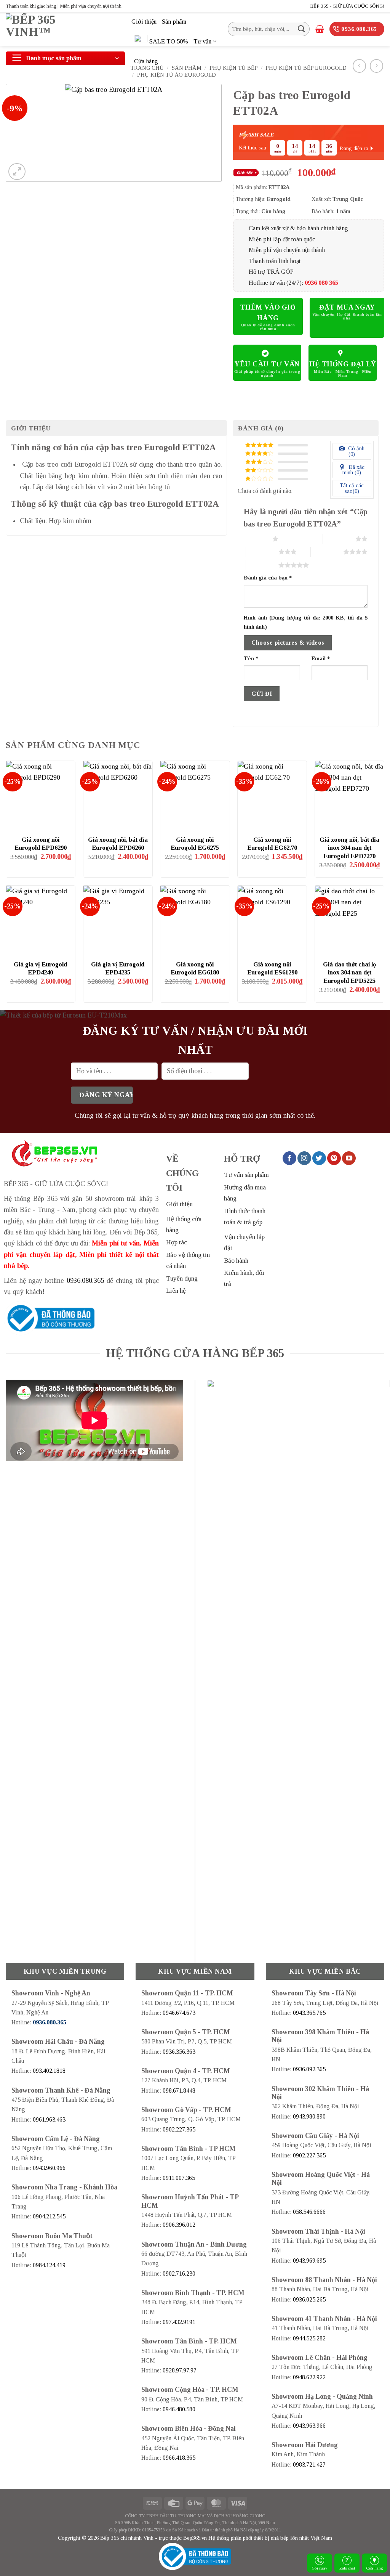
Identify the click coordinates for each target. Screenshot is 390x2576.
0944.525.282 (309, 2338)
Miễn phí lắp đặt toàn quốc (282, 239)
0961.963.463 (49, 2119)
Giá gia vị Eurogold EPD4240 (40, 969)
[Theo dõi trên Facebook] (289, 1158)
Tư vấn (202, 41)
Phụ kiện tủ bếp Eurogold (306, 68)
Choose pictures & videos (288, 643)
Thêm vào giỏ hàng (268, 313)
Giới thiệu (144, 22)
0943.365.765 (309, 2013)
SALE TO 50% (169, 41)
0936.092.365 (309, 2069)
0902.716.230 (179, 2273)
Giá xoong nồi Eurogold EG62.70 (272, 844)
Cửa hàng (375, 2568)
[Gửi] (301, 29)
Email (321, 658)
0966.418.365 (179, 2458)
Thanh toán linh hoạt (275, 261)
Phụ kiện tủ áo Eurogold (177, 75)
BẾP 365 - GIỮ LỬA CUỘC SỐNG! (347, 6)
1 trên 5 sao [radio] (256, 539)
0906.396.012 (179, 2225)
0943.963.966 (309, 2426)
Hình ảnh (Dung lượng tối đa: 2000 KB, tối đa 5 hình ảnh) (306, 622)
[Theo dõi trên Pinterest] (334, 1158)
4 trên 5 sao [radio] (327, 552)
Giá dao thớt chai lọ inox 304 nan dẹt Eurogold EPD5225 (349, 973)
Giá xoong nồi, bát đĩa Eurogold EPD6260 (118, 844)
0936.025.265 (309, 2299)
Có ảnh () (356, 451)
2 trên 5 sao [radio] (339, 539)
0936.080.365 (85, 1281)
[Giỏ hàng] (320, 29)
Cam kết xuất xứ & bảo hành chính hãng (298, 228)
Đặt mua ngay (347, 307)
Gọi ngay (320, 2568)
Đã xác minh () (353, 470)
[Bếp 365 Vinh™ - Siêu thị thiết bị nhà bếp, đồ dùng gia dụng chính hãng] (63, 30)
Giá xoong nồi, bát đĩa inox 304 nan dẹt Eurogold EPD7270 (349, 848)
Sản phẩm (174, 22)
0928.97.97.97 (180, 2370)
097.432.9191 (179, 2322)
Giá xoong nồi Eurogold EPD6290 (41, 844)
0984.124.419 (49, 2265)
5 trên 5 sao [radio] (262, 565)
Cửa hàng (146, 61)
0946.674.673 (179, 2013)
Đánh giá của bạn (268, 578)
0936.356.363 (179, 2052)
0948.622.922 (309, 2377)
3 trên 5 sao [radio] (262, 552)
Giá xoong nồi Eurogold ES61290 (272, 969)
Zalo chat (347, 2568)
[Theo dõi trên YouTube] (349, 1158)
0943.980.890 (309, 2116)
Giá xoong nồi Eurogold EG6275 (195, 844)
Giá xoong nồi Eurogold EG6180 (195, 969)
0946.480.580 (179, 2409)
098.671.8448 (179, 2090)
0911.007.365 (179, 2178)
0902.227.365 (179, 2129)
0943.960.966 (49, 2168)
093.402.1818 (49, 2071)
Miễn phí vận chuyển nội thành (287, 250)
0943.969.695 (309, 2261)
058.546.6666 (309, 2212)
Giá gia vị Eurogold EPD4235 (118, 969)
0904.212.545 (49, 2216)
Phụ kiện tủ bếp (234, 68)
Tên (251, 658)
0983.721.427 (309, 2464)
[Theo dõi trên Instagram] (304, 1158)
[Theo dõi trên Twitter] (319, 1158)
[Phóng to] (17, 172)
